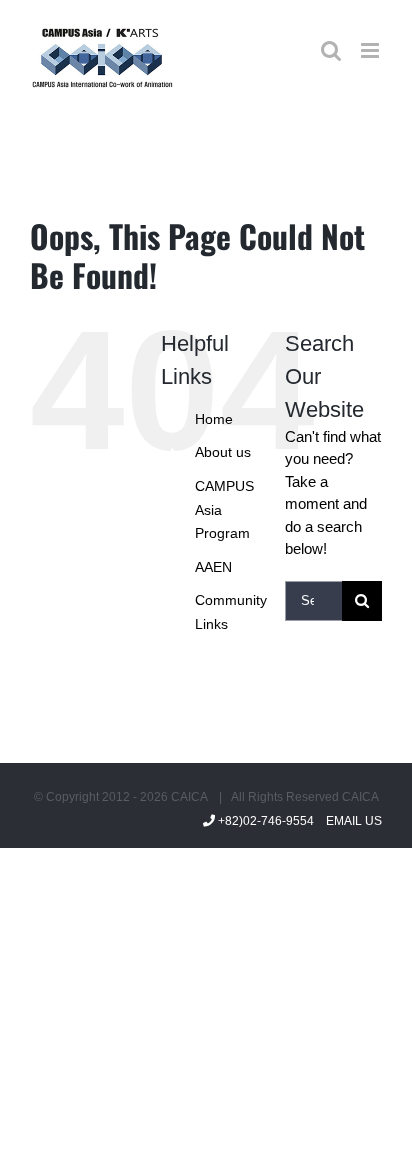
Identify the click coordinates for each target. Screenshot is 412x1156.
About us (223, 452)
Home (214, 419)
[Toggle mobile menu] (371, 50)
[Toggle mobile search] (331, 50)
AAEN (213, 567)
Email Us (351, 821)
